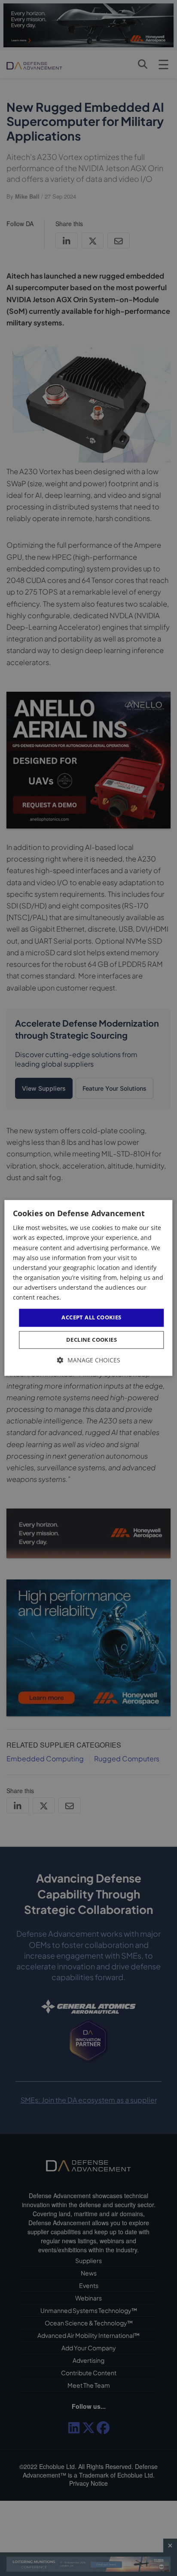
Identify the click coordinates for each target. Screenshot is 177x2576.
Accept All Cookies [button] (91, 1317)
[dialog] (88, 1288)
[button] (89, 1360)
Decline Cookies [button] (92, 1340)
